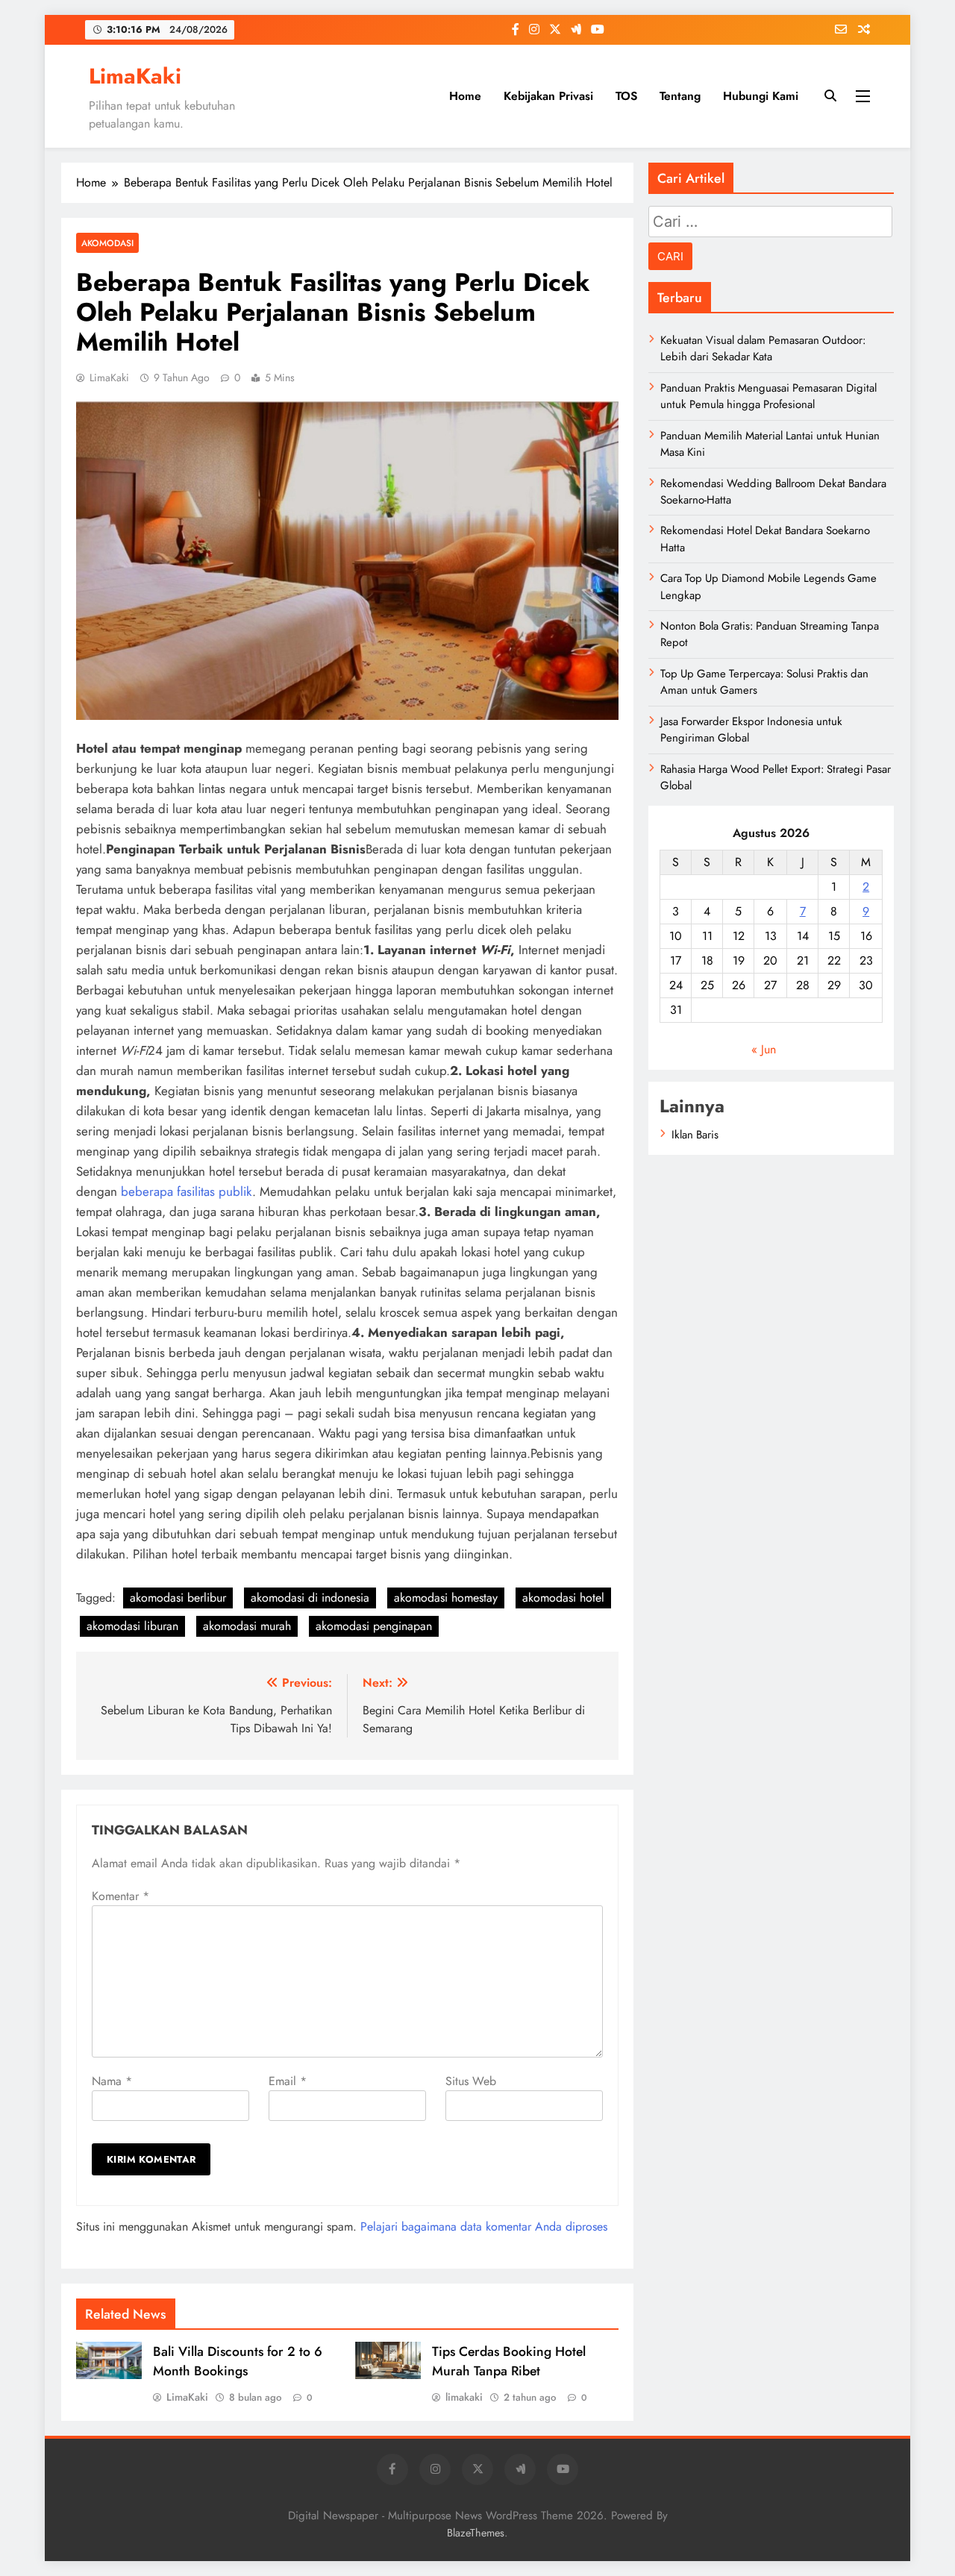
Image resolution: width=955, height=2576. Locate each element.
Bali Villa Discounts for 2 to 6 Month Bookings (238, 2361)
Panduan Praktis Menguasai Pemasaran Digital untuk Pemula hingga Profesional (768, 396)
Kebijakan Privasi (548, 96)
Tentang (680, 96)
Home (465, 96)
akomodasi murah (247, 1626)
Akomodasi (107, 243)
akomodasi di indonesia (310, 1598)
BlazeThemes (476, 2533)
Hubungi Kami (761, 96)
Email (288, 2081)
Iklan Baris (695, 1135)
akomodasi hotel (563, 1598)
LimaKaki (135, 76)
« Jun (764, 1049)
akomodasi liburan (132, 1626)
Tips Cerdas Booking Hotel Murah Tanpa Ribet (509, 2361)
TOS (626, 96)
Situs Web (471, 2081)
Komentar (120, 1896)
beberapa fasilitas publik (187, 1191)
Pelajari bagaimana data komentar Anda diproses (484, 2226)
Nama (112, 2081)
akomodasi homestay (446, 1598)
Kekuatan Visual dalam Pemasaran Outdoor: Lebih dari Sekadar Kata (763, 348)
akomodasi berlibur (178, 1598)
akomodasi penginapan (374, 1626)
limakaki (464, 2397)
